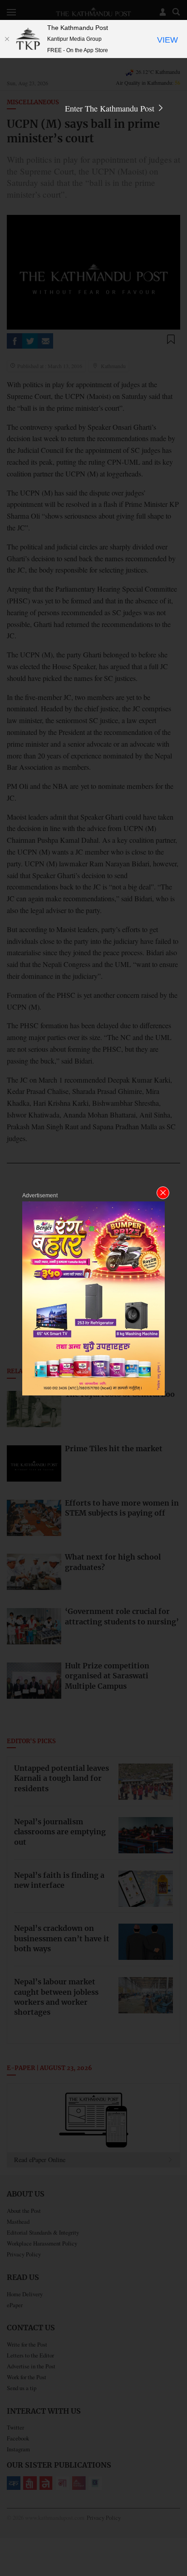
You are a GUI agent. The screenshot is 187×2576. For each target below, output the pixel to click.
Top (177, 2543)
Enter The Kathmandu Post (111, 108)
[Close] (7, 39)
